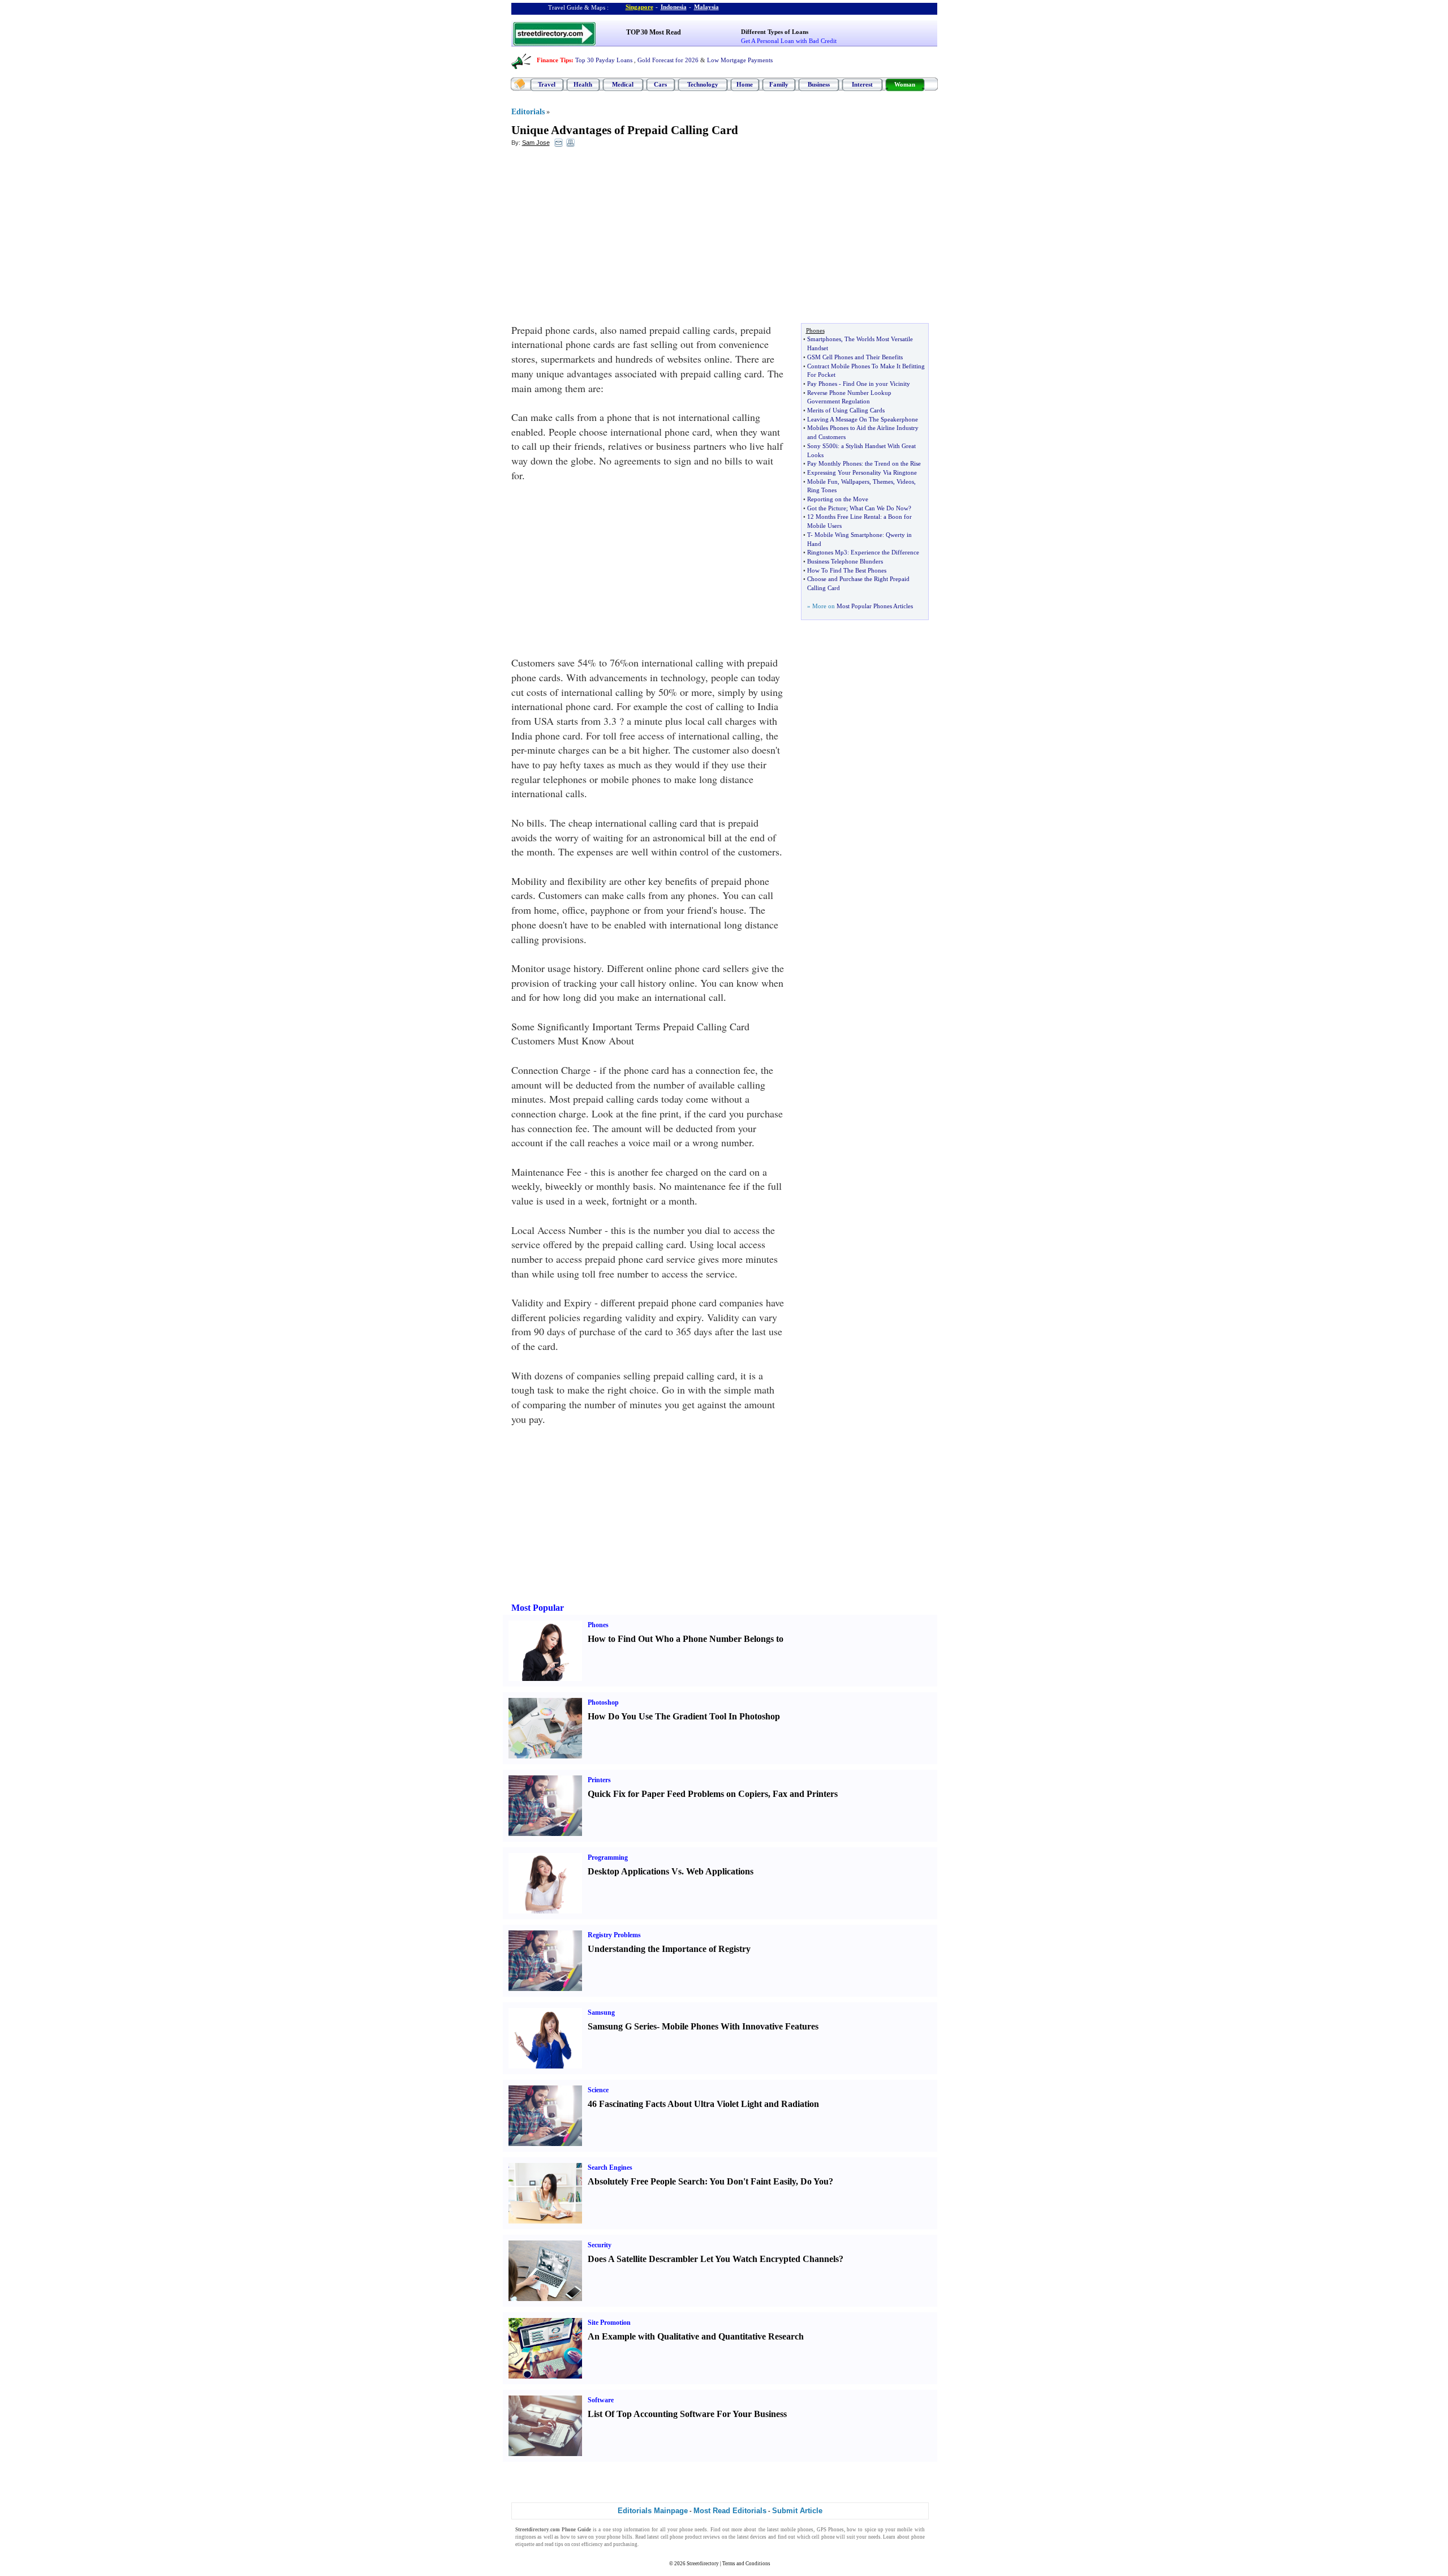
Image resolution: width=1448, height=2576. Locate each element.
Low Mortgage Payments (740, 60)
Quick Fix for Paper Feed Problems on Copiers (678, 1794)
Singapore (639, 7)
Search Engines (610, 2168)
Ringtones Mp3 (827, 552)
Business (819, 84)
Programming (608, 1857)
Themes (883, 481)
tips (559, 2544)
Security (600, 2245)
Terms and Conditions (746, 2564)
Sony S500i (822, 446)
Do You (815, 2181)
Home (745, 84)
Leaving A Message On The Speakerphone (863, 419)
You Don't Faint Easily (753, 2181)
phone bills (620, 2537)
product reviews (703, 2537)
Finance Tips (554, 60)
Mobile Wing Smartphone (848, 535)
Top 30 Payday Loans (604, 60)
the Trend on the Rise (893, 463)
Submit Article (797, 2511)
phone (686, 2530)
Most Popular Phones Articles (875, 606)
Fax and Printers (805, 1794)
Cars (660, 84)
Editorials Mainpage (653, 2511)
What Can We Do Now (879, 508)
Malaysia (706, 7)
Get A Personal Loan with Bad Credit (789, 41)
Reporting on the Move (838, 499)
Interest (862, 84)
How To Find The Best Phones (847, 570)
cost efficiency (587, 2544)
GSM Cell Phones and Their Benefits (855, 357)
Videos (905, 481)
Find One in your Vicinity (876, 384)
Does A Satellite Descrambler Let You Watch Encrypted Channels (713, 2259)
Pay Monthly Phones (834, 463)
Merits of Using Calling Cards (846, 410)
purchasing (625, 2544)
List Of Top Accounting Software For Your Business (687, 2414)
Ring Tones (822, 490)
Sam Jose (536, 143)
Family (779, 84)
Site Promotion (609, 2323)
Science (598, 2090)
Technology (703, 84)
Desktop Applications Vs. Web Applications (671, 1871)
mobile (905, 2530)
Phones (598, 1625)
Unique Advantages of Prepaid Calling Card (625, 130)
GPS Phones (830, 2530)
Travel (547, 84)
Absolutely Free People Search (646, 2181)
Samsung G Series (622, 2026)
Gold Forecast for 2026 (668, 60)
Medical (623, 84)
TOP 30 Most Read (654, 32)
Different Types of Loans (775, 32)
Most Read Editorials (730, 2511)
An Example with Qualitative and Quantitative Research (696, 2336)
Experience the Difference (885, 552)
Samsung (601, 2012)
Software (601, 2400)
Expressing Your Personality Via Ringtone (862, 472)
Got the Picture (827, 508)
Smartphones (824, 339)
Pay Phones (822, 384)
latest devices (752, 2537)
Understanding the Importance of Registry (669, 1949)
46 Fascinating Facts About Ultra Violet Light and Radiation (703, 2104)
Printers (599, 1780)
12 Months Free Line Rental (844, 517)
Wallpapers (855, 481)
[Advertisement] (604, 238)
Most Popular (538, 1608)
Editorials (528, 112)
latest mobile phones (790, 2530)
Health (583, 84)
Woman (905, 84)
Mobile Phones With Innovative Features (740, 2026)
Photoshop (603, 1702)
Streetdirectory (703, 2564)
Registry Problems (614, 1935)
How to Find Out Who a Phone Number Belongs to (686, 1639)
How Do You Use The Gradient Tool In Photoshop (684, 1716)
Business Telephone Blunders (845, 561)
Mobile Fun (822, 481)
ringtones (526, 2537)
